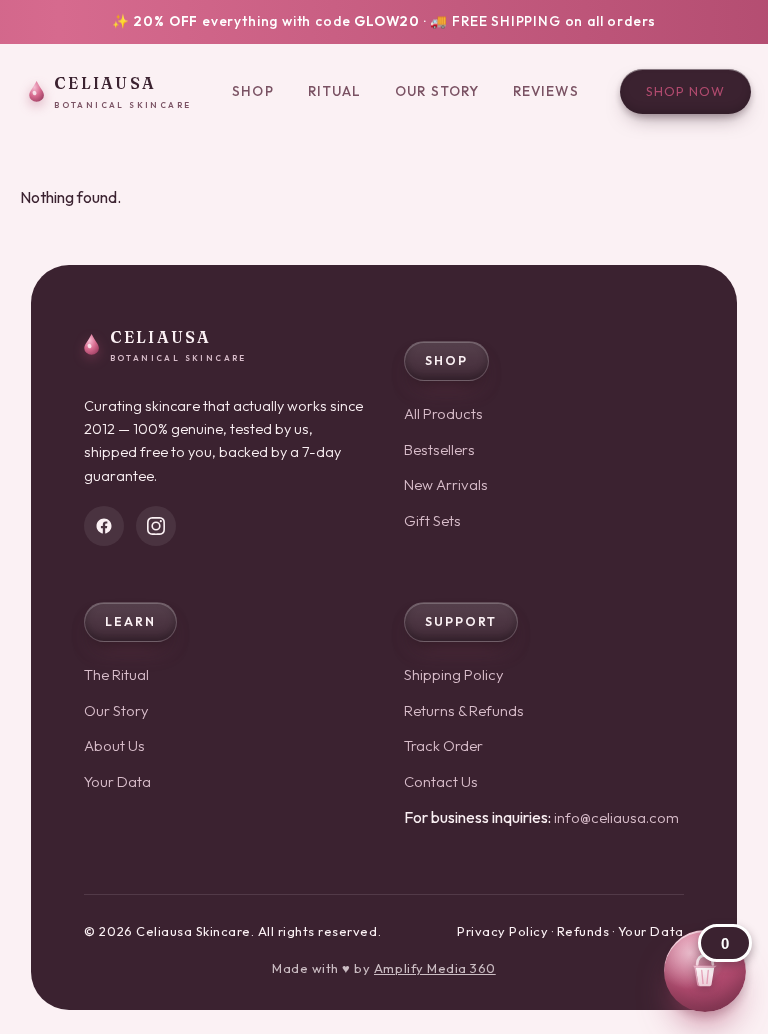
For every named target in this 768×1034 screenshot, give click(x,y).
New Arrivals (446, 484)
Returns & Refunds (464, 710)
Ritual (335, 91)
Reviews (546, 91)
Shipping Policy (454, 674)
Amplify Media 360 (435, 968)
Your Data (117, 781)
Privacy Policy (502, 931)
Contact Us (441, 781)
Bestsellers (439, 449)
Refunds (583, 931)
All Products (443, 413)
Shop (252, 91)
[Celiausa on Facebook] (104, 526)
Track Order (443, 745)
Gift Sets (432, 520)
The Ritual (116, 674)
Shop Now (685, 91)
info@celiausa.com (616, 817)
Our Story (437, 91)
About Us (114, 745)
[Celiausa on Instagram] (156, 526)
